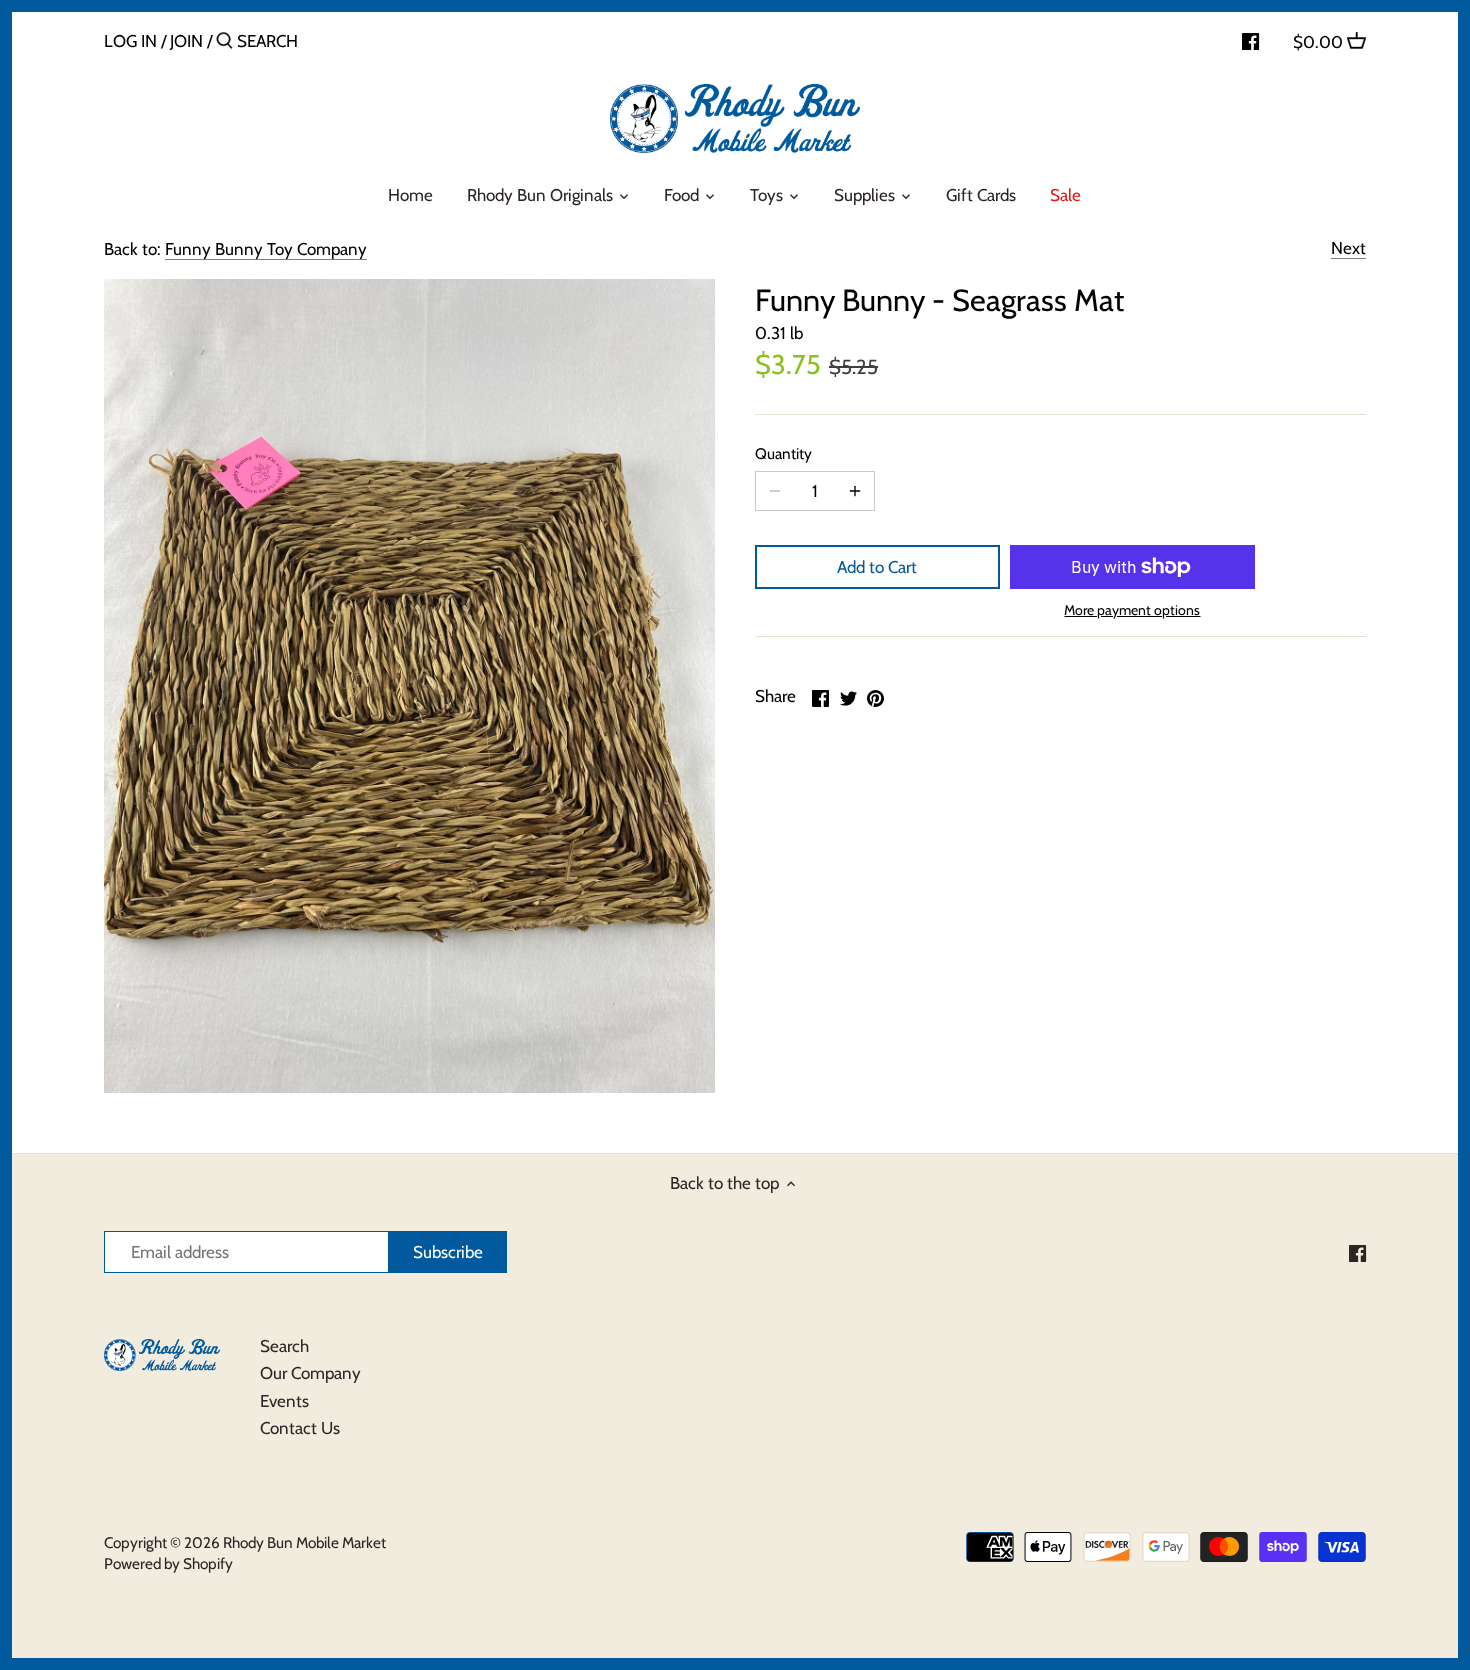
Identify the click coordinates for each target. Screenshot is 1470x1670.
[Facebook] (1250, 40)
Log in (130, 41)
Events (284, 1401)
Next (1348, 248)
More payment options (1132, 610)
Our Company (310, 1373)
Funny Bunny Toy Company (266, 249)
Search (284, 1346)
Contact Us (300, 1428)
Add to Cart (877, 567)
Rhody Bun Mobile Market (304, 1542)
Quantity (783, 454)
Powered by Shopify (168, 1563)
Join (186, 41)
